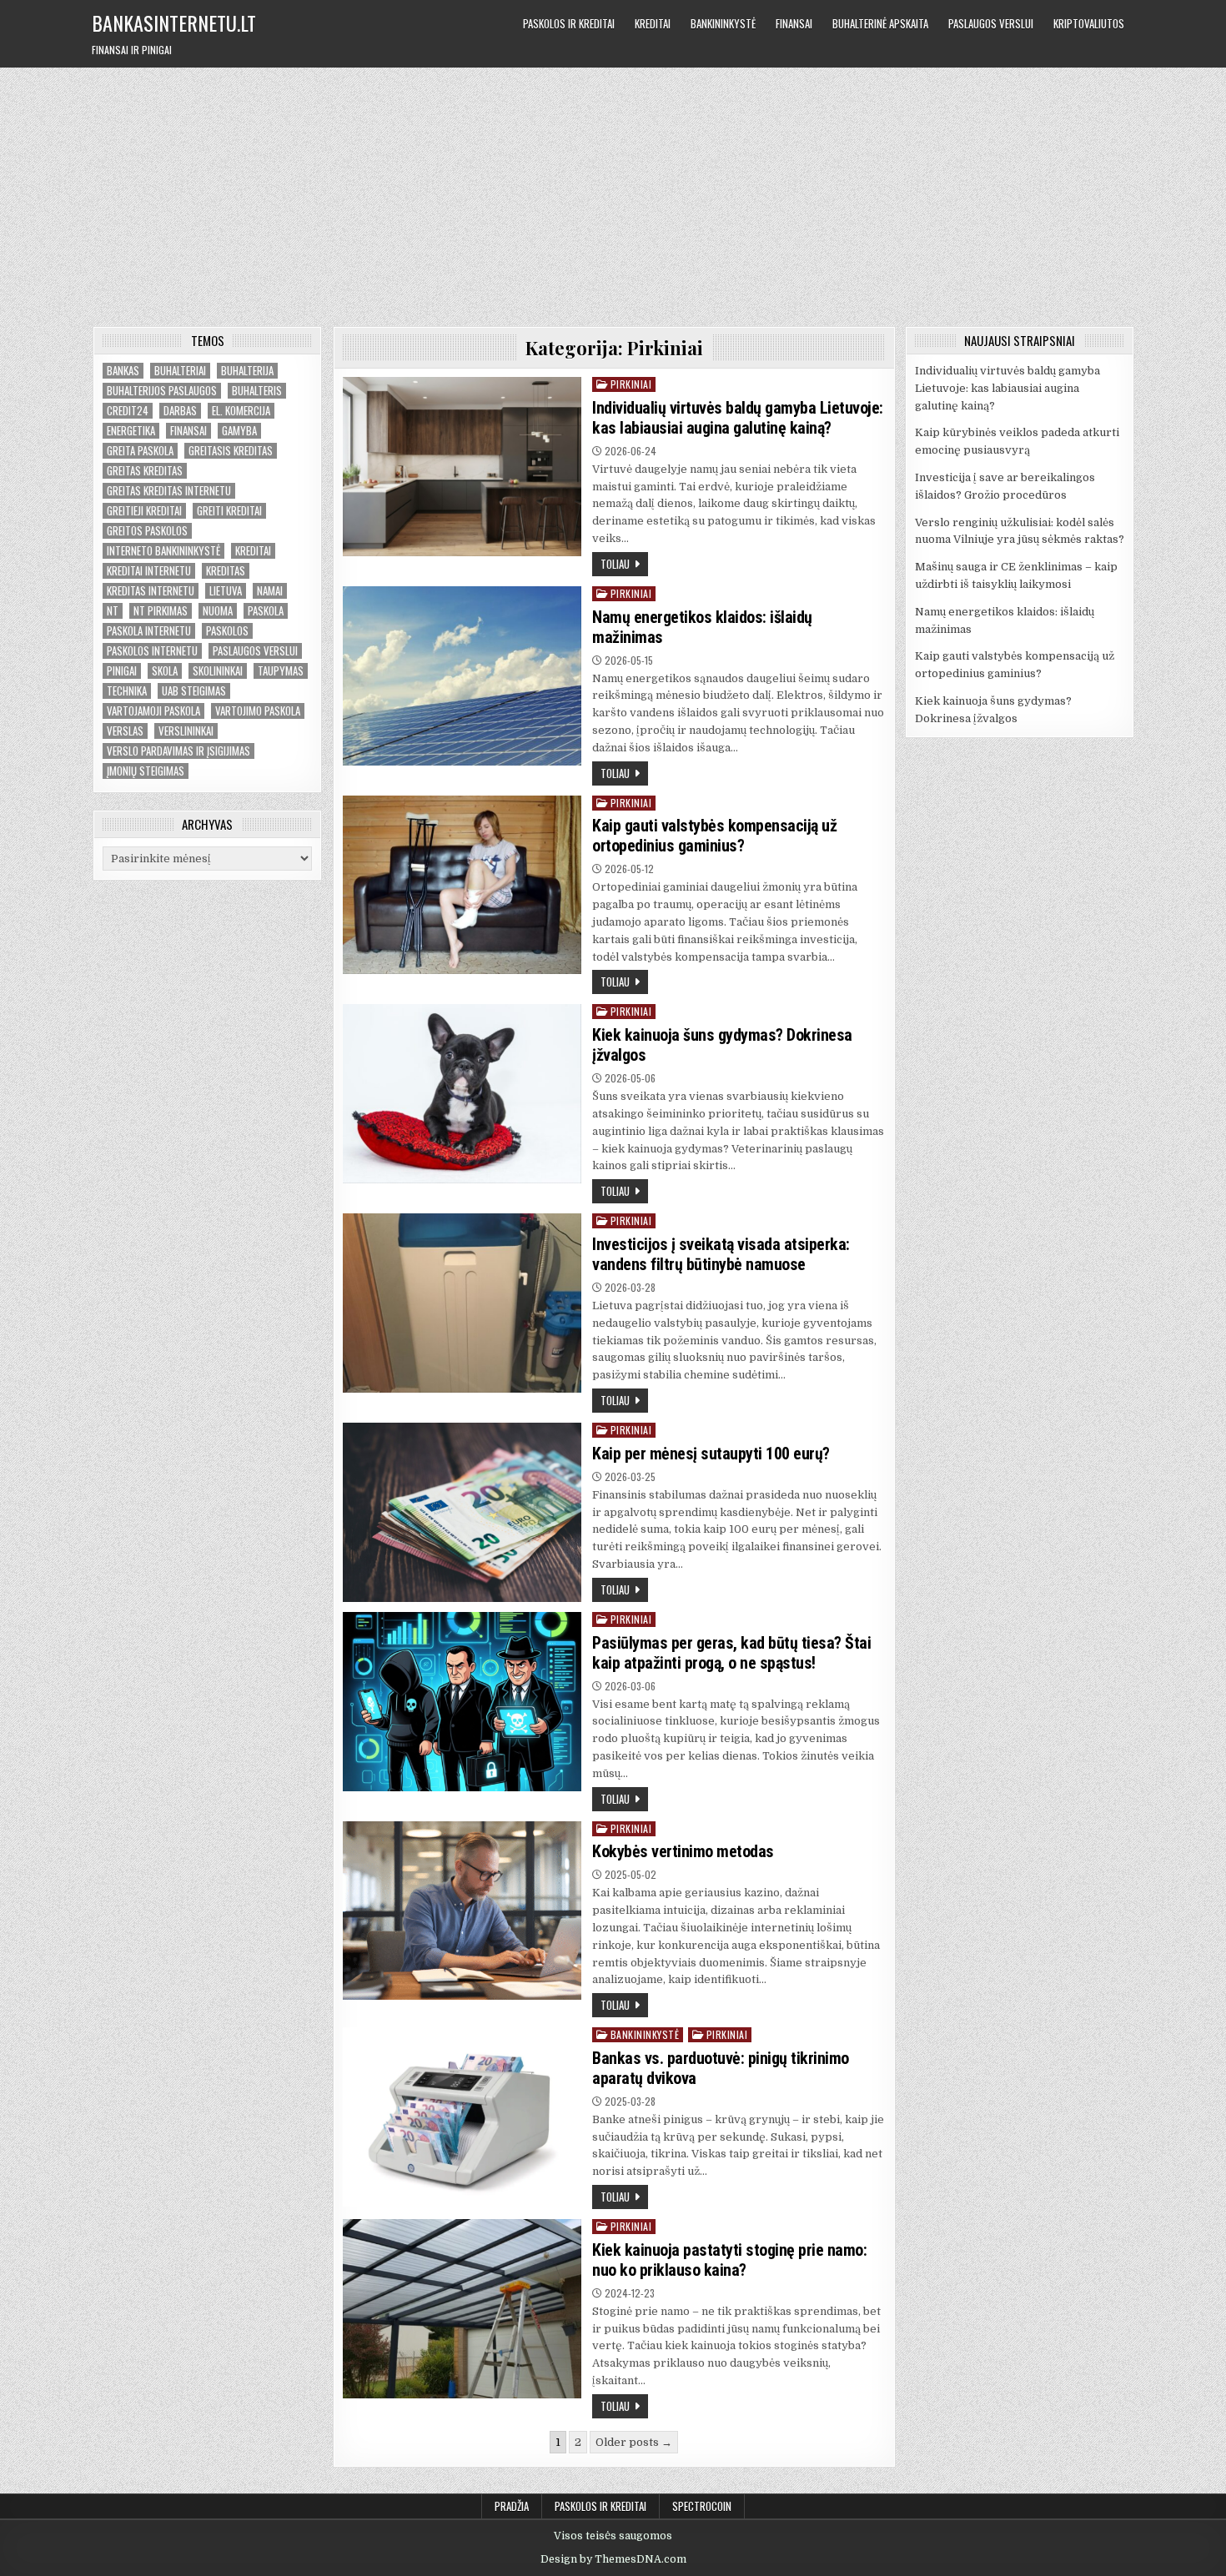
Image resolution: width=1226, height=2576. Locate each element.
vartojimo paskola (258, 711)
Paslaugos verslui (991, 23)
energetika (131, 431)
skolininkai (218, 671)
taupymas (281, 671)
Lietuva (226, 591)
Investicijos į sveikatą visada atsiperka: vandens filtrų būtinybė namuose (721, 1254)
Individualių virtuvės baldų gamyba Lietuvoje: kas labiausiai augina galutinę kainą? (738, 418)
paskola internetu (149, 631)
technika (127, 691)
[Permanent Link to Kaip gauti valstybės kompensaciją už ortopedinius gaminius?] (462, 885)
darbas (180, 411)
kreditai (253, 551)
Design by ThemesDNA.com (613, 2559)
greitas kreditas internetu (169, 491)
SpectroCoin (702, 2506)
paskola (266, 611)
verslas (125, 731)
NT (113, 611)
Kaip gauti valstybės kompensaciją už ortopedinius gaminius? (714, 836)
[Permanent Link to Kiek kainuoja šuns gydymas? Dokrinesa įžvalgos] (462, 1094)
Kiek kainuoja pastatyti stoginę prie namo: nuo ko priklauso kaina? (729, 2260)
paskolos (227, 631)
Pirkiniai (631, 384)
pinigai (122, 671)
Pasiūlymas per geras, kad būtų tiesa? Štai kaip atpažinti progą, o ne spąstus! (731, 1653)
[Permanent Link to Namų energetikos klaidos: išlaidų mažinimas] (462, 676)
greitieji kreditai (144, 511)
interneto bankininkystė (163, 551)
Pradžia (512, 2506)
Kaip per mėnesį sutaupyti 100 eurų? (711, 1454)
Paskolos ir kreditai (569, 23)
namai (270, 591)
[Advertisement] (613, 193)
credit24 (128, 411)
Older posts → (634, 2442)
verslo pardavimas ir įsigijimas (178, 751)
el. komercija (241, 411)
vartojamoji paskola (153, 711)
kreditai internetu (149, 571)
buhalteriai (180, 371)
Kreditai (653, 23)
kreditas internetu (151, 591)
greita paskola (140, 451)
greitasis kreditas (231, 451)
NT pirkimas (161, 611)
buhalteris (257, 391)
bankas (123, 371)
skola (165, 671)
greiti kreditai (229, 511)
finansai (188, 431)
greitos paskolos (147, 531)
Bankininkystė (723, 23)
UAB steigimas (194, 691)
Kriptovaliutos (1089, 23)
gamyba (239, 431)
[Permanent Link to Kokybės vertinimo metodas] (462, 1911)
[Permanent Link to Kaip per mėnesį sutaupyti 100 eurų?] (462, 1512)
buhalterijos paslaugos (162, 391)
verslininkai (186, 731)
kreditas (226, 571)
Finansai (794, 23)
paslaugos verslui (255, 651)
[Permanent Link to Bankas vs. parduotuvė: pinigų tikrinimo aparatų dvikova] (462, 2117)
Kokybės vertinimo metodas (683, 1851)
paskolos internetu (152, 651)
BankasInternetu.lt (174, 23)
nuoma (218, 611)
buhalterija (247, 371)
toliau (615, 564)
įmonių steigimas (146, 771)
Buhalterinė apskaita (880, 23)
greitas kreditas (145, 471)
